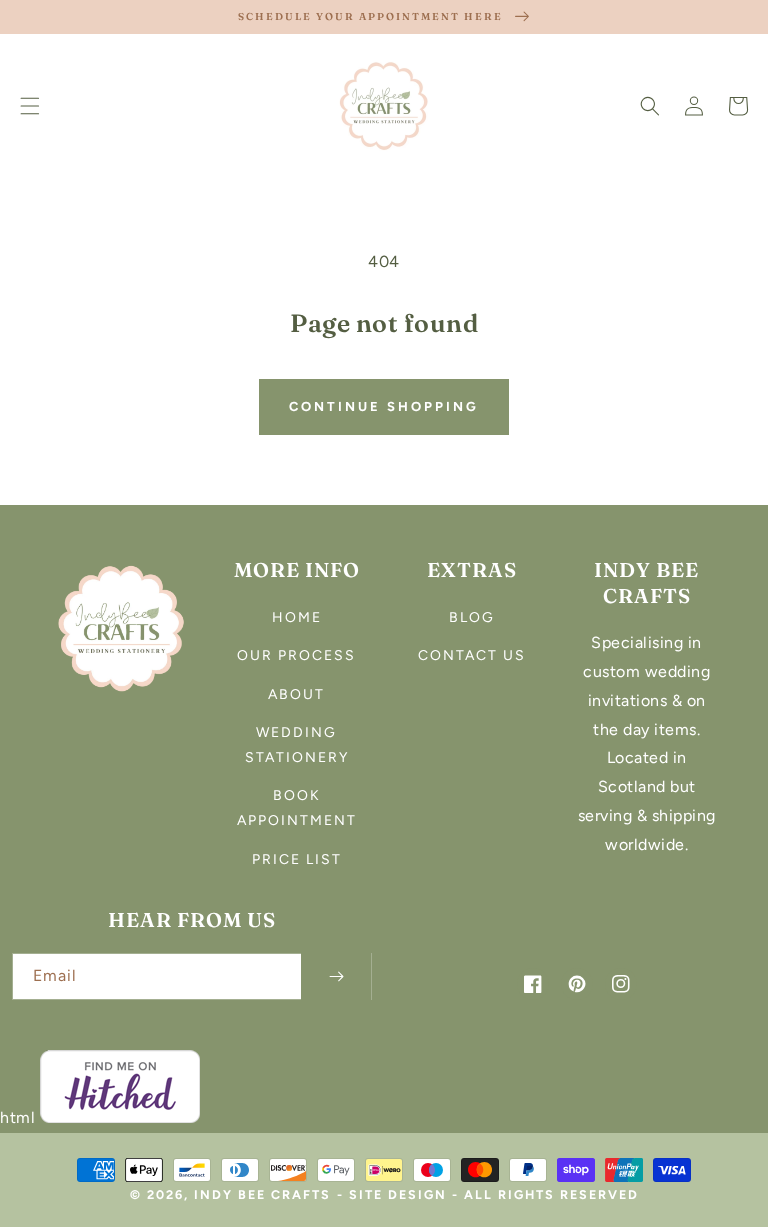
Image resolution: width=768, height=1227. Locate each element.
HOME (297, 617)
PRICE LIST (297, 859)
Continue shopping (384, 406)
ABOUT (296, 694)
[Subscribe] (336, 976)
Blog (472, 617)
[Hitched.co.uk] (120, 1117)
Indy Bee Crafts (262, 1194)
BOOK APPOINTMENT (297, 808)
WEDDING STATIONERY (297, 745)
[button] (30, 106)
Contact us (472, 655)
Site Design (398, 1194)
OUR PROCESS (296, 655)
